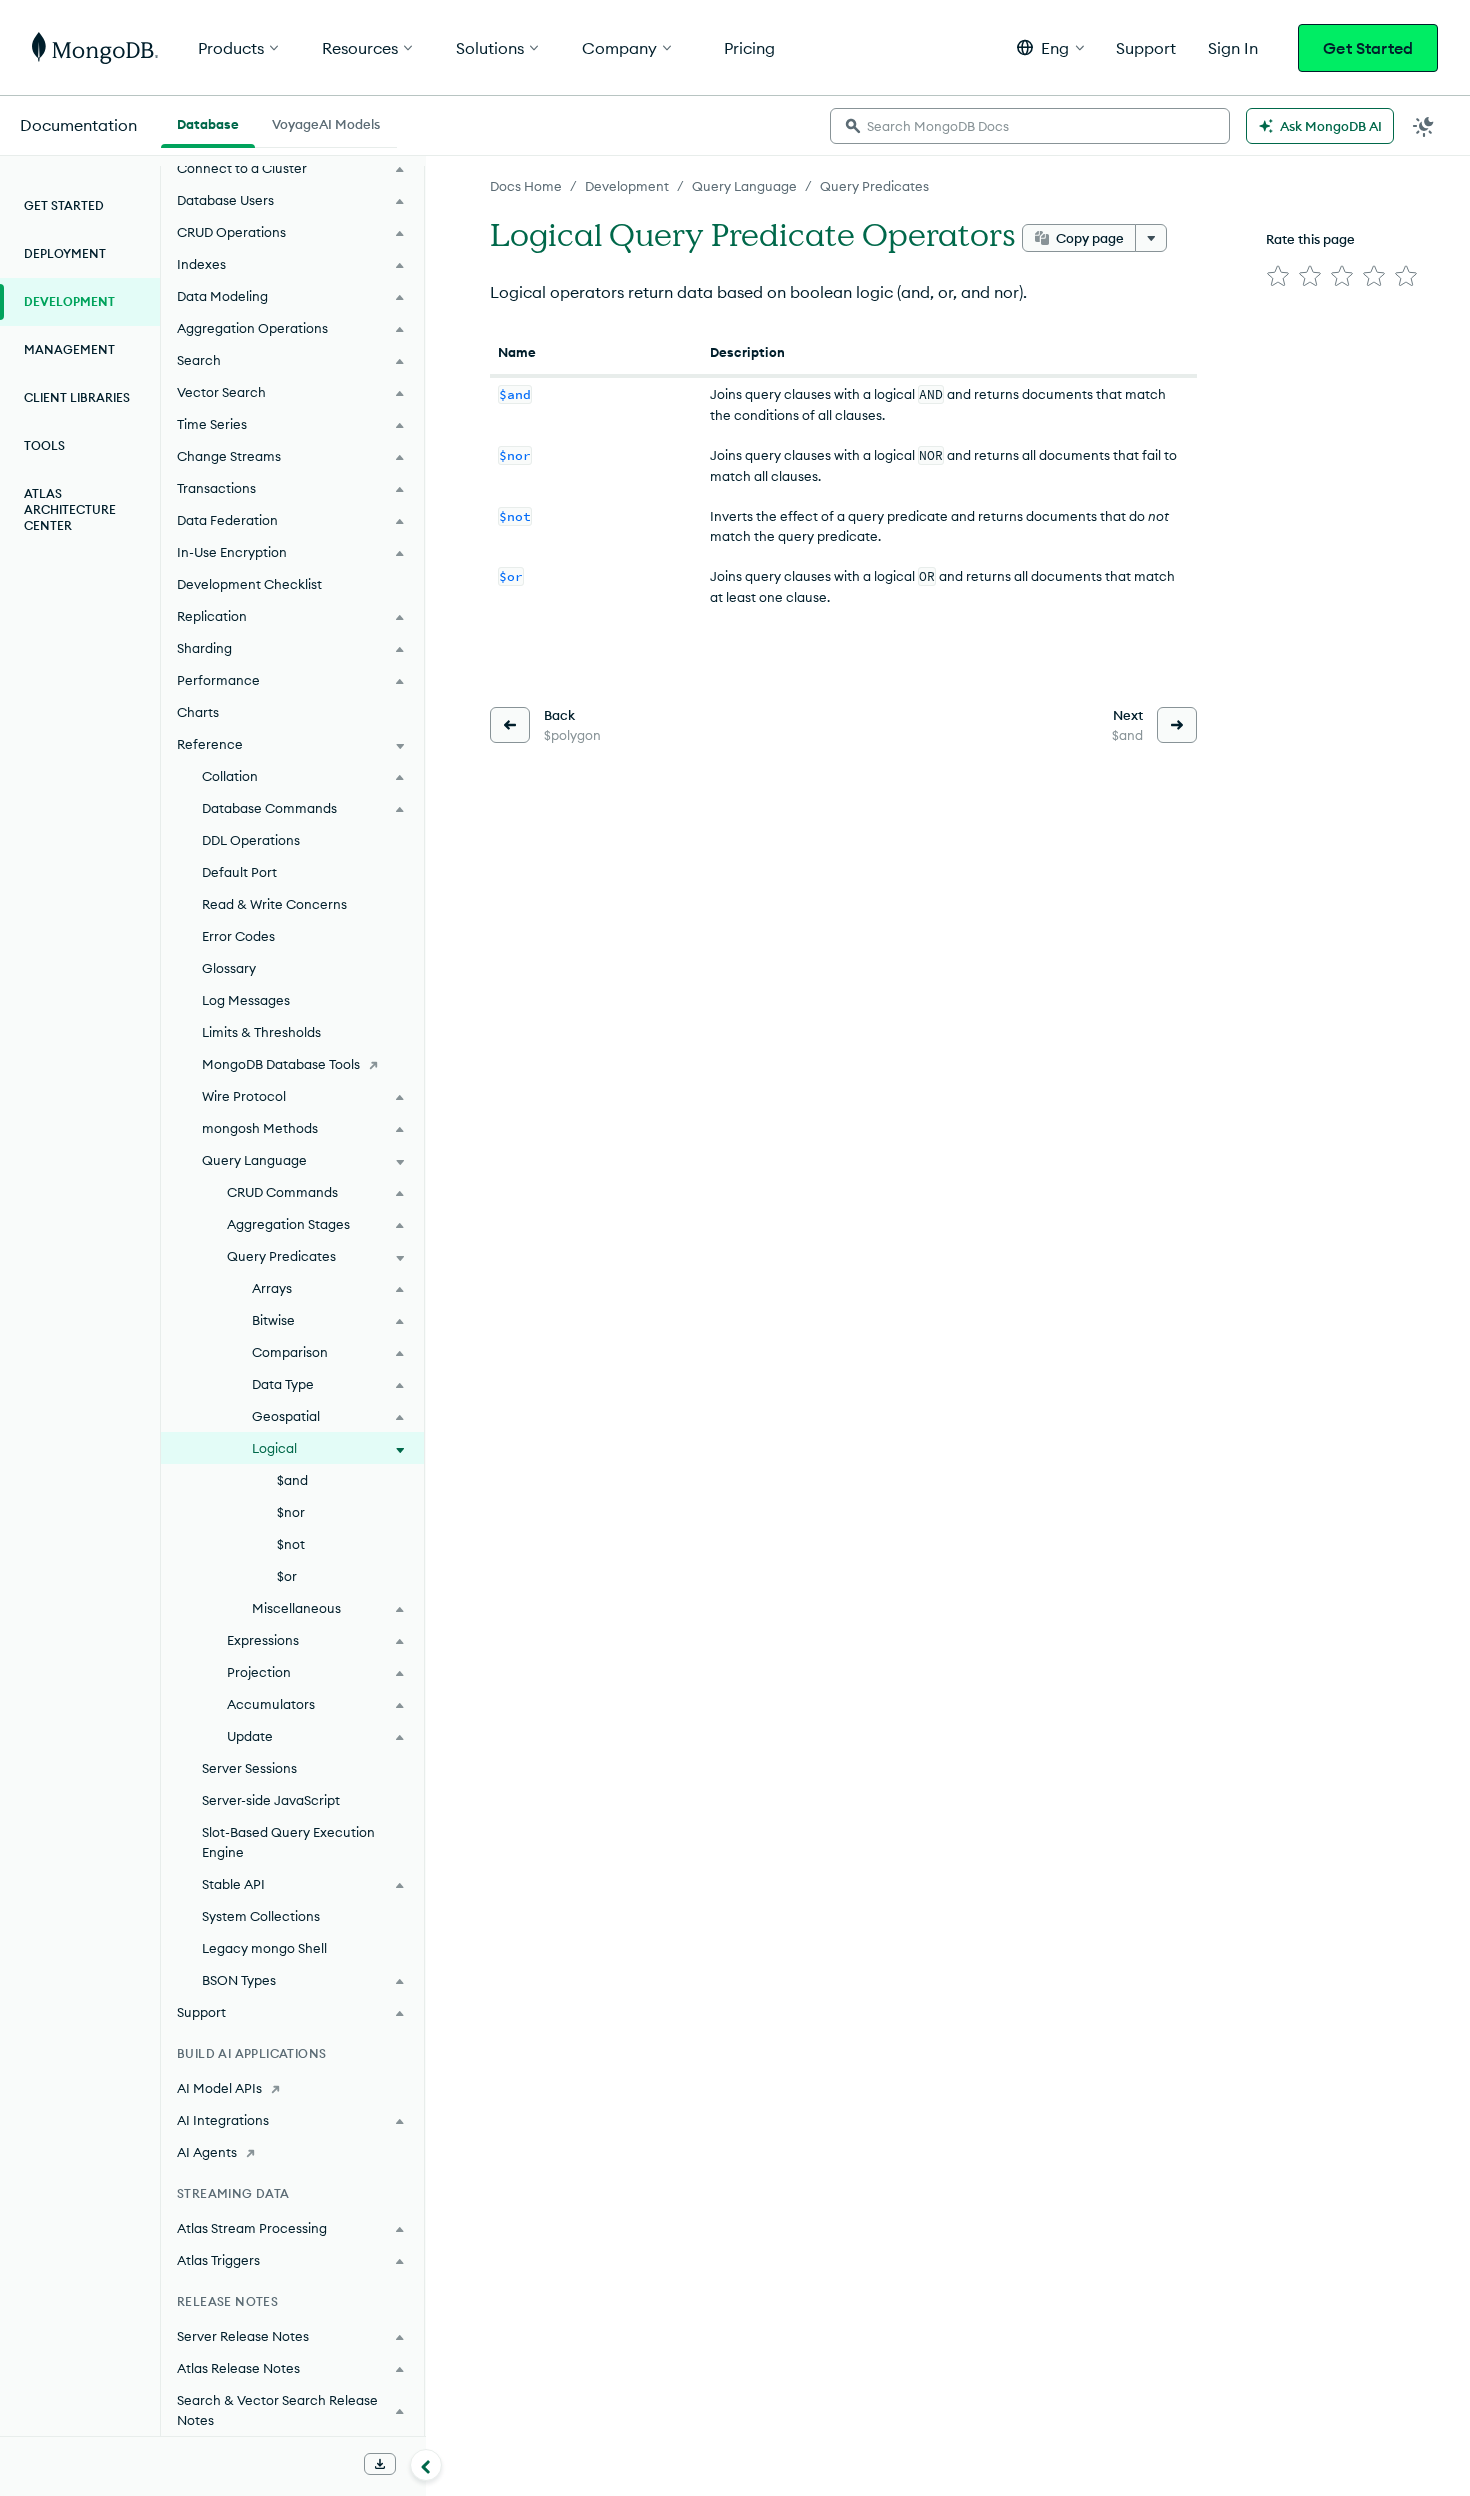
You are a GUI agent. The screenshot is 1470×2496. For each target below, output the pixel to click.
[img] (1278, 276)
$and (292, 1480)
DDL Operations (251, 840)
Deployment (65, 253)
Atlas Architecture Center (70, 509)
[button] (1050, 47)
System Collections (261, 1916)
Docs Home (526, 186)
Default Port (239, 872)
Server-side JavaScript (271, 1800)
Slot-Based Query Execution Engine (288, 1842)
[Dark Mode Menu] (1424, 126)
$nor (291, 1512)
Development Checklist (249, 584)
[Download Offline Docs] (380, 2464)
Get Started (1368, 48)
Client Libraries (77, 397)
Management (69, 349)
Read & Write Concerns (274, 904)
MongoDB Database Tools (281, 1064)
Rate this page (1310, 239)
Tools (44, 445)
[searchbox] (1030, 126)
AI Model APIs (219, 2088)
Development (627, 186)
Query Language (744, 186)
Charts (198, 712)
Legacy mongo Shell (264, 1948)
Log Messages (246, 1000)
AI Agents (207, 2152)
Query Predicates (874, 186)
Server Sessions (249, 1768)
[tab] (208, 122)
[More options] (1151, 238)
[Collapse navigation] (426, 2465)
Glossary (229, 968)
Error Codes (238, 936)
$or (287, 1576)
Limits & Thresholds (261, 1032)
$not (291, 1544)
